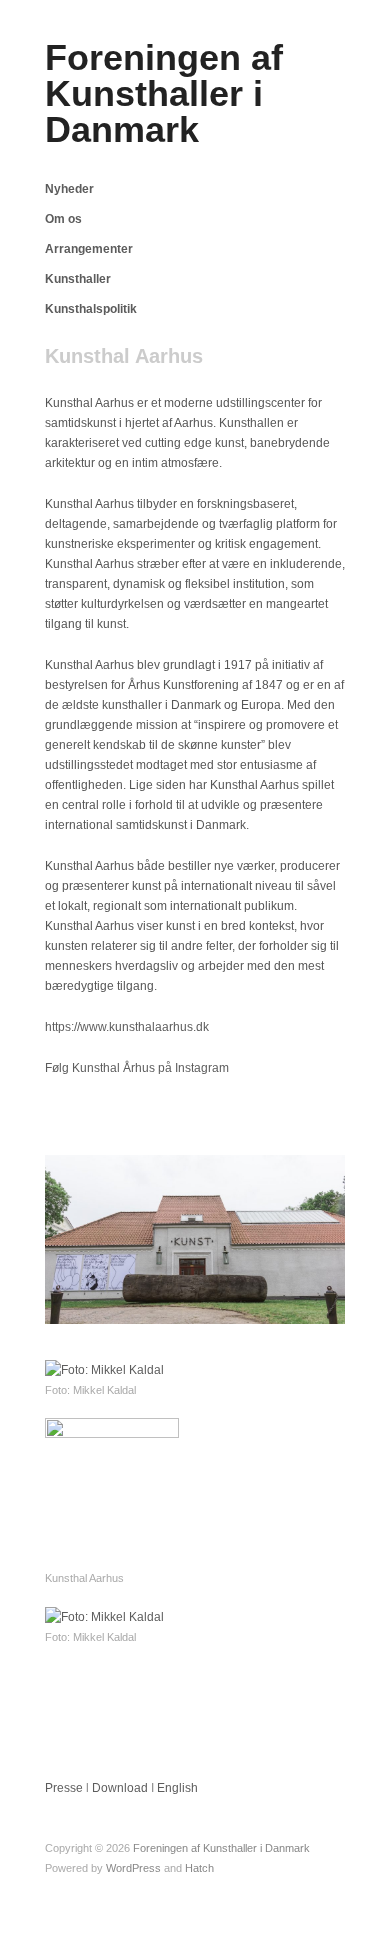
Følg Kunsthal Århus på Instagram (137, 1068)
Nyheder (69, 189)
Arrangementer (89, 249)
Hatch (199, 1868)
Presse (64, 1788)
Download (120, 1788)
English (177, 1788)
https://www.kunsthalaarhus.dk (127, 1027)
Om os (63, 219)
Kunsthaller (78, 279)
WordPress (133, 1868)
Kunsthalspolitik (91, 309)
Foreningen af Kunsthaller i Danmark (164, 93)
